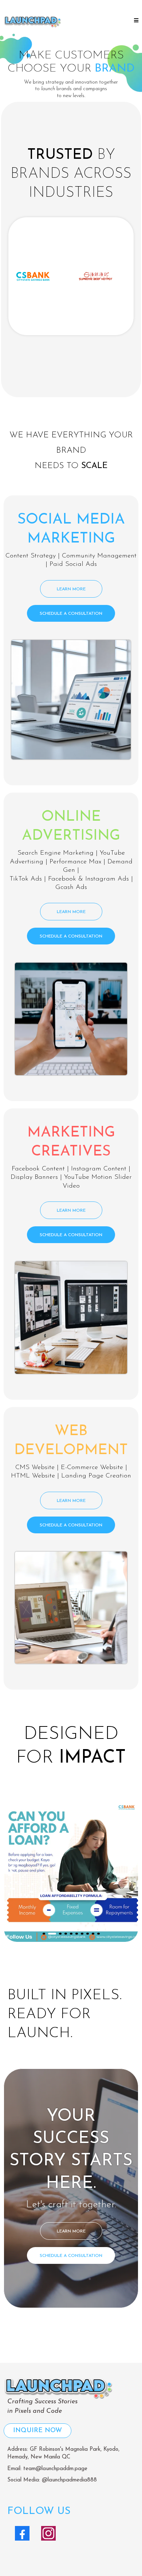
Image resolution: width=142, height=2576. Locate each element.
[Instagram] (48, 2533)
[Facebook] (22, 2533)
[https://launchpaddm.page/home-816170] (32, 21)
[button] (135, 21)
